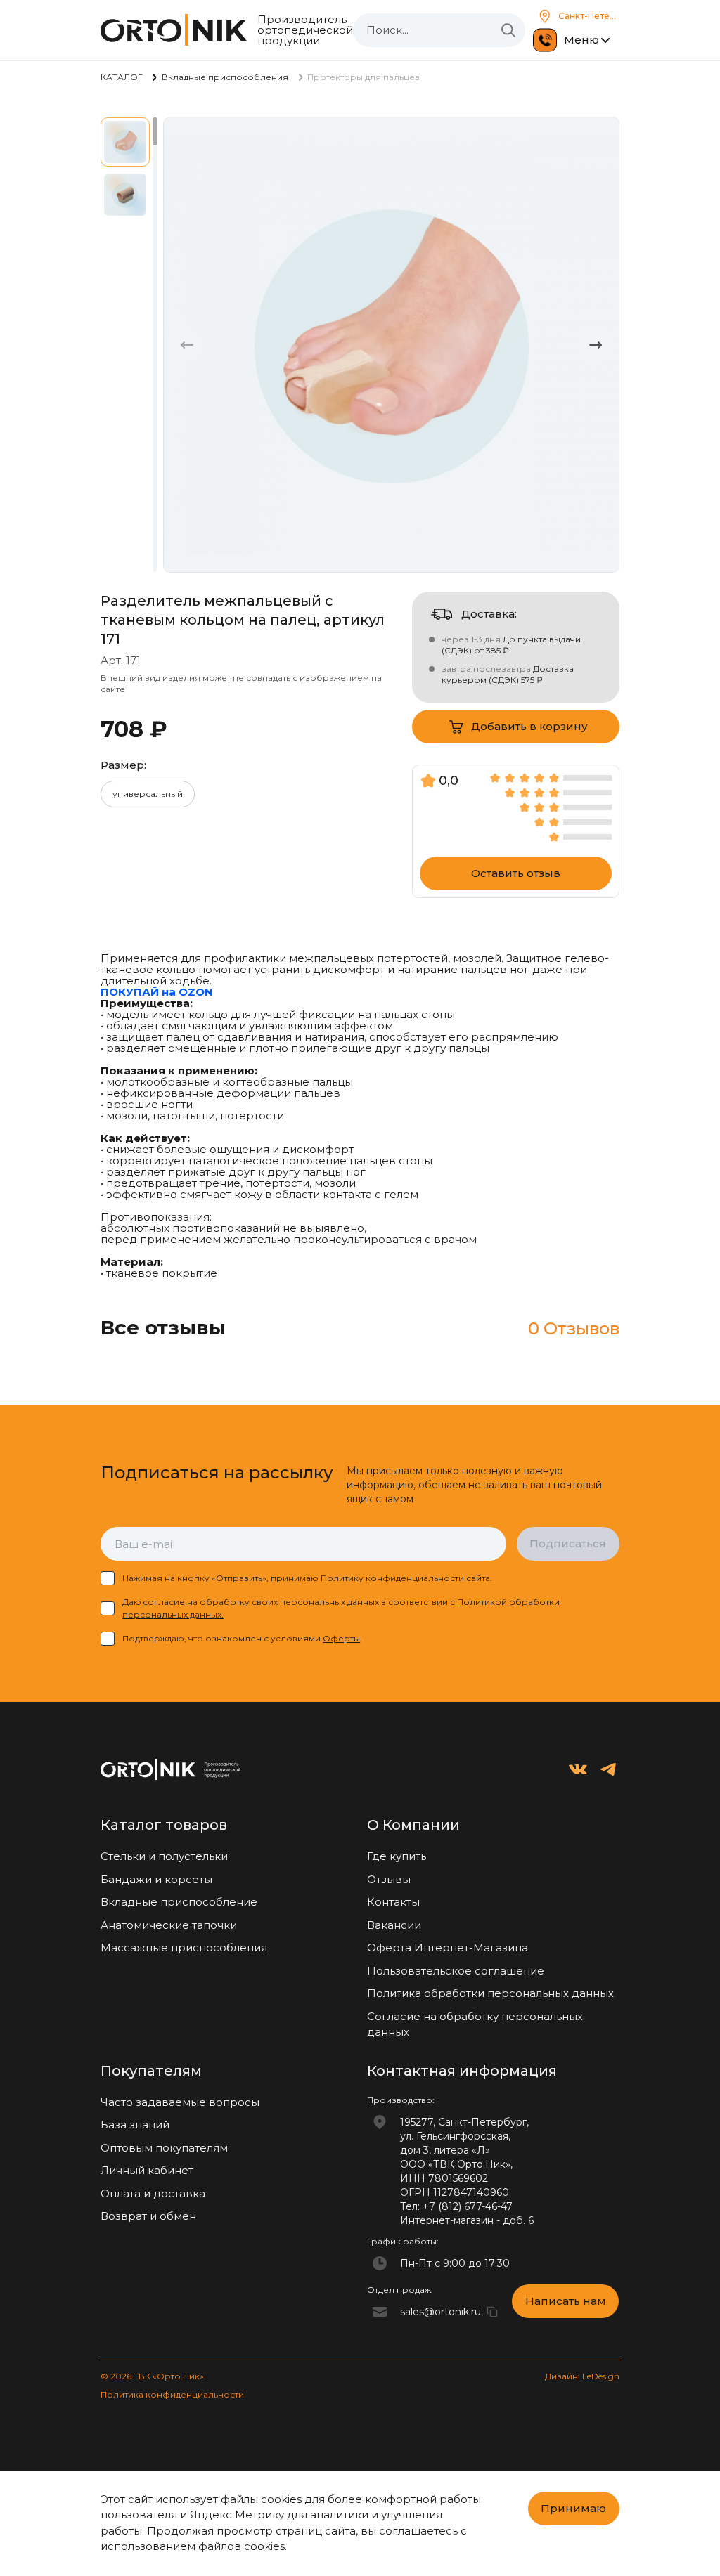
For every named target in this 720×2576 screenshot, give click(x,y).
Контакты (393, 1902)
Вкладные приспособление (179, 1902)
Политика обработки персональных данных (490, 1993)
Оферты (341, 1638)
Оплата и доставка (153, 2193)
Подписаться (568, 1543)
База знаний (135, 2125)
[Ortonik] (174, 30)
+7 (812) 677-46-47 (468, 2206)
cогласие (164, 1602)
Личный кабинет (147, 2170)
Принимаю (573, 2508)
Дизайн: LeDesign (582, 2376)
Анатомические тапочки (169, 1925)
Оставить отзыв (516, 873)
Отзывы (389, 1879)
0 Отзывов (574, 1328)
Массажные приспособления (184, 1947)
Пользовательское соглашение (456, 1971)
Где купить (397, 1856)
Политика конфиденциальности (172, 2394)
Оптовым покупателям (164, 2148)
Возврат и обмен (148, 2216)
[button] (596, 345)
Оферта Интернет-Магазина (448, 1947)
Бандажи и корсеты (156, 1879)
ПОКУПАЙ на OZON (157, 992)
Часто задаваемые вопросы (180, 2102)
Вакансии (394, 1925)
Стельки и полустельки (164, 1856)
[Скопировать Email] (492, 2312)
